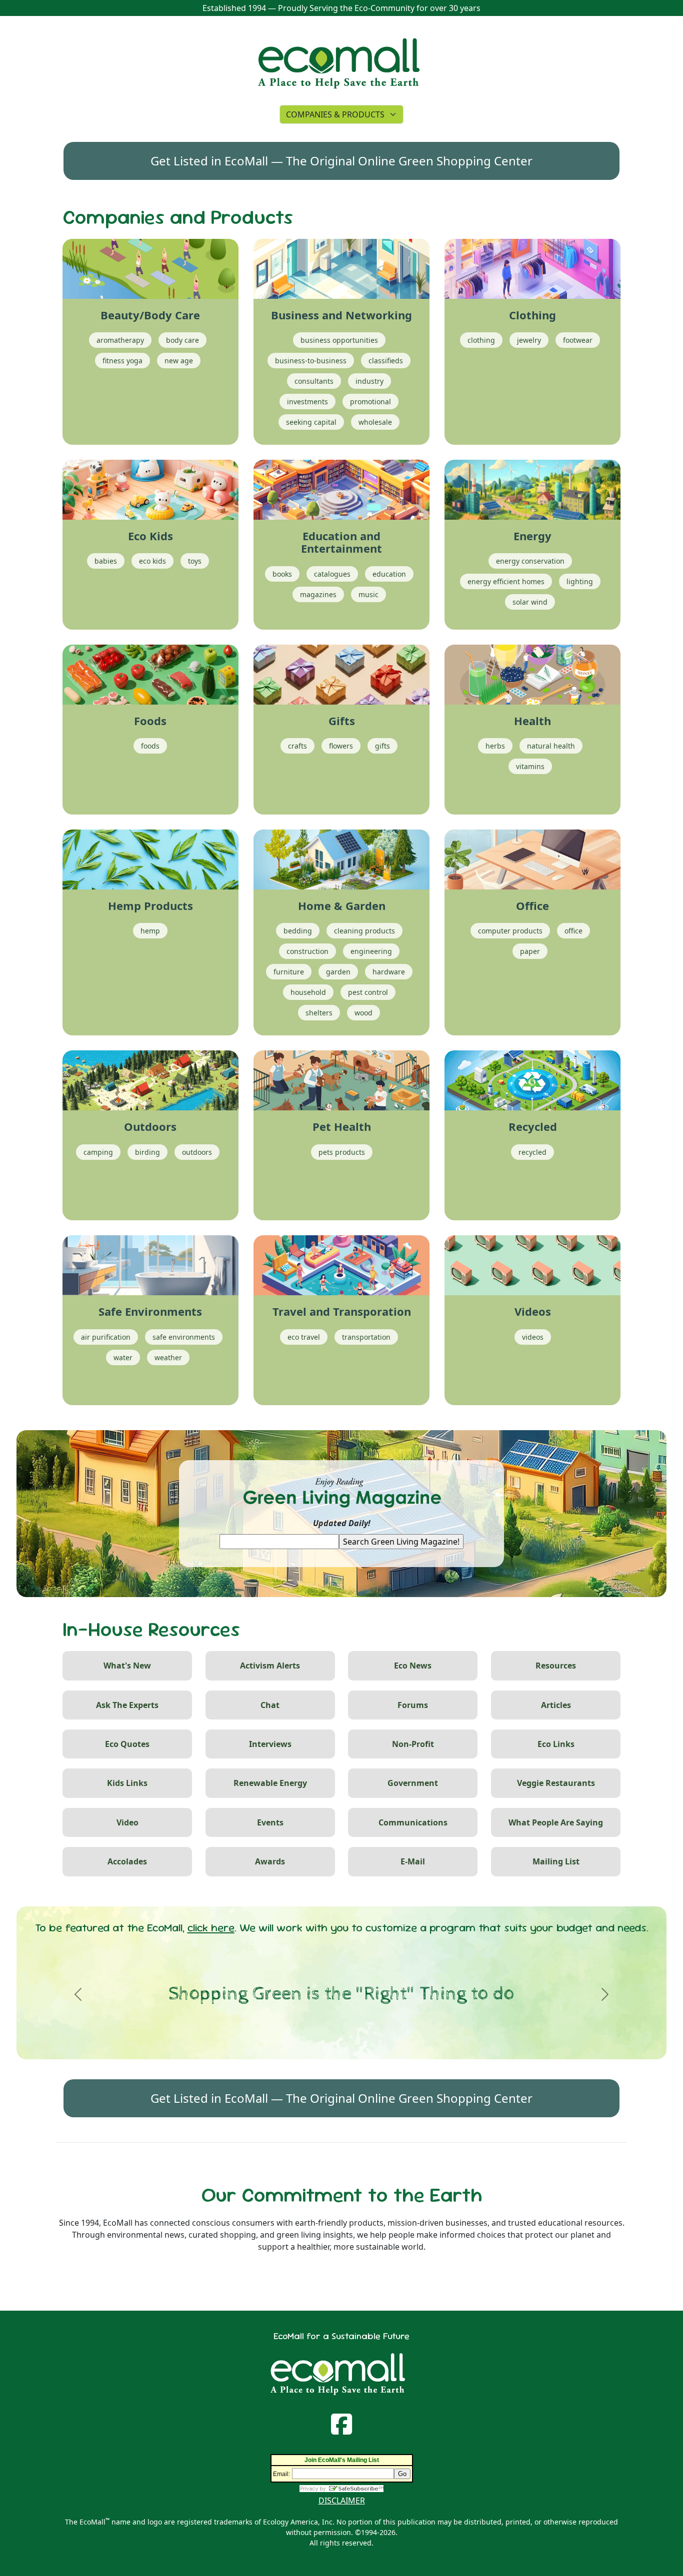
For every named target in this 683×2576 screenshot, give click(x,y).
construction (307, 951)
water (123, 1357)
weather (168, 1357)
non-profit (413, 1744)
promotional (370, 402)
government (413, 1783)
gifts (382, 746)
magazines (318, 594)
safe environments (184, 1337)
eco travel (304, 1337)
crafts (297, 746)
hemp (150, 931)
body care (182, 340)
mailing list (556, 1861)
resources (556, 1666)
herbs (495, 746)
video (127, 1822)
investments (307, 402)
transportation (366, 1337)
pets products (342, 1152)
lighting (580, 581)
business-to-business (311, 361)
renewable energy (270, 1783)
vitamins (530, 766)
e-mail (413, 1861)
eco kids (152, 561)
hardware (389, 972)
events (270, 1822)
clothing (481, 340)
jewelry (529, 340)
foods (150, 746)
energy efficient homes (506, 581)
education (389, 574)
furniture (289, 972)
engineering (371, 951)
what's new (127, 1666)
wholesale (375, 422)
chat (270, 1705)
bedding (298, 931)
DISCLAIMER (342, 2501)
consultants (314, 381)
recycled (532, 1152)
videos (533, 1337)
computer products (510, 931)
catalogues (332, 574)
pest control (368, 992)
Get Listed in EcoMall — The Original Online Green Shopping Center (341, 161)
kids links (127, 1783)
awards (270, 1861)
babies (106, 561)
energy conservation (530, 561)
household (308, 992)
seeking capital (311, 422)
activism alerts (270, 1666)
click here (211, 1928)
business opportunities (339, 340)
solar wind (530, 602)
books (282, 574)
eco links (556, 1744)
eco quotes (127, 1744)
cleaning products (364, 931)
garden (338, 972)
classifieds (386, 361)
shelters (319, 1013)
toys (195, 561)
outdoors (197, 1152)
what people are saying (556, 1822)
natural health (551, 746)
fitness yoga (122, 361)
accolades (127, 1861)
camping (98, 1152)
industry (369, 381)
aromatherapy (120, 340)
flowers (341, 746)
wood (363, 1013)
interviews (270, 1744)
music (368, 594)
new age (179, 361)
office (573, 931)
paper (530, 951)
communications (413, 1822)
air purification (106, 1337)
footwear (578, 340)
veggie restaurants (556, 1783)
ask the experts (127, 1705)
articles (556, 1705)
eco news (413, 1666)
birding (147, 1152)
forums (413, 1705)
